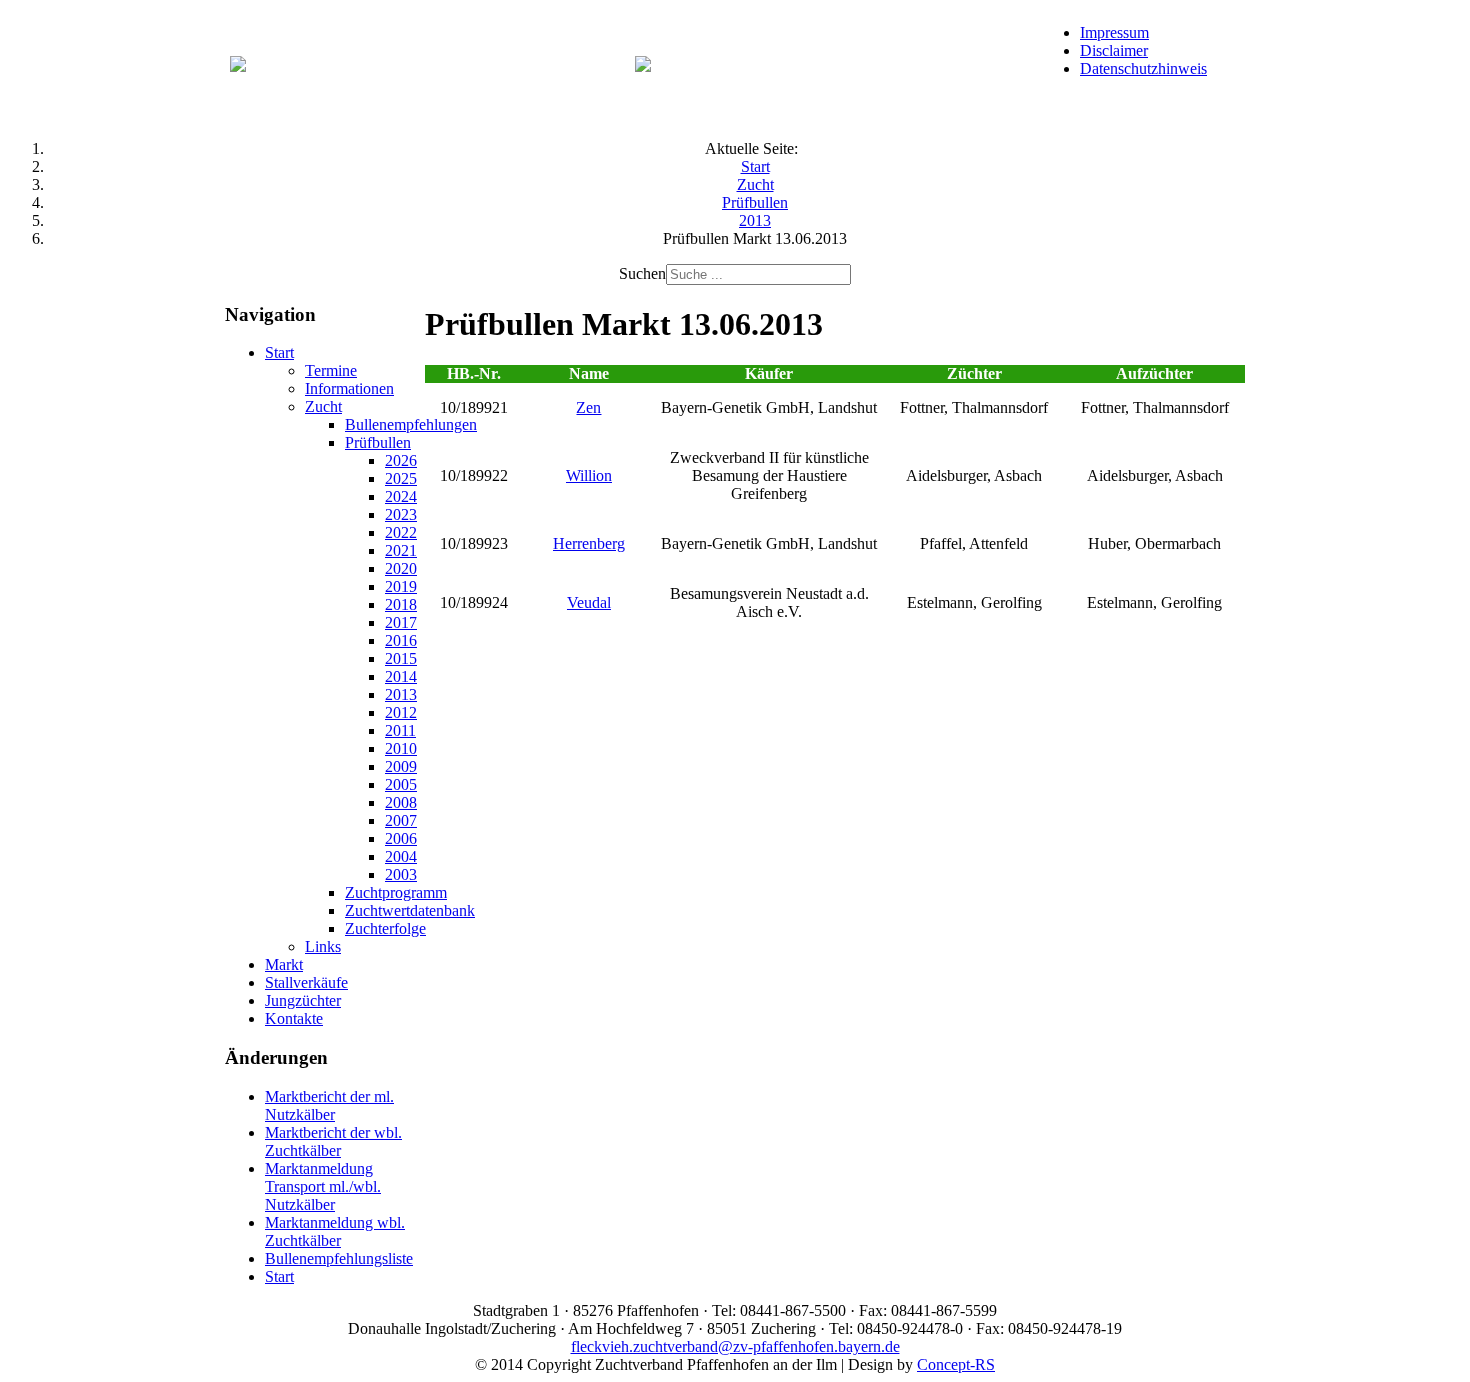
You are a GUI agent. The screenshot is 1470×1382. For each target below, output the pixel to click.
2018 (401, 604)
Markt (284, 964)
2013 (401, 694)
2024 (401, 496)
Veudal (589, 602)
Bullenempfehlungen (411, 424)
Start (279, 352)
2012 (401, 712)
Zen (588, 407)
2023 (401, 514)
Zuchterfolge (385, 928)
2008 (401, 802)
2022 (401, 532)
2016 (401, 640)
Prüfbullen (378, 442)
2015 (401, 658)
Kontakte (294, 1018)
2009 (401, 766)
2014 (401, 676)
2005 (401, 784)
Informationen (349, 388)
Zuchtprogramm (396, 892)
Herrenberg (589, 543)
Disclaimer (1114, 50)
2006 (401, 838)
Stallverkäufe (306, 982)
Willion (589, 475)
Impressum (1114, 32)
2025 (401, 478)
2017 (401, 622)
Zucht (323, 406)
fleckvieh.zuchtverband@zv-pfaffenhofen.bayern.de (735, 1346)
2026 (401, 460)
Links (323, 946)
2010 (401, 748)
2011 (400, 730)
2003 (401, 874)
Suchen (642, 273)
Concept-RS (956, 1364)
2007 (401, 820)
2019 (401, 586)
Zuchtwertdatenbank (410, 910)
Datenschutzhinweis (1143, 68)
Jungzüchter (303, 1000)
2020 (401, 568)
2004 (401, 856)
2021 (401, 550)
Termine (331, 370)
